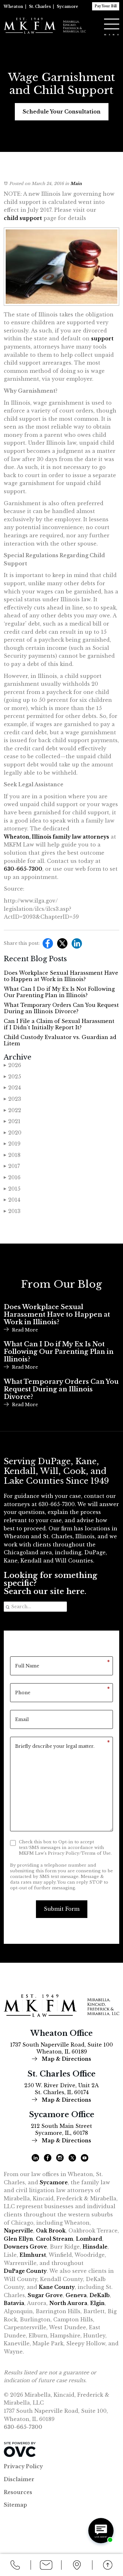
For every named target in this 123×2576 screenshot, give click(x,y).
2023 (12, 1099)
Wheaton (13, 6)
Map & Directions (66, 2059)
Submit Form (62, 1909)
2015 (12, 1189)
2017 (12, 1166)
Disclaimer (19, 2479)
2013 (12, 1211)
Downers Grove (25, 2247)
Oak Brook (51, 2231)
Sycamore (67, 6)
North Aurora (68, 2303)
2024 (12, 1088)
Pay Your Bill (106, 6)
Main (76, 184)
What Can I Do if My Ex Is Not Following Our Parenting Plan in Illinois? (59, 992)
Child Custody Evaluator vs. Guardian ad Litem (60, 1040)
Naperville (18, 2231)
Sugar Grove (45, 2295)
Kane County (57, 2287)
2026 (12, 1065)
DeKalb (100, 2295)
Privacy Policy (23, 2466)
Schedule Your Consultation (62, 112)
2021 (12, 1121)
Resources (18, 2492)
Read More (25, 1330)
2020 (13, 1133)
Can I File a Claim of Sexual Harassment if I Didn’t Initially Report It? (59, 1024)
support (102, 338)
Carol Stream (55, 2239)
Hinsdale (95, 2247)
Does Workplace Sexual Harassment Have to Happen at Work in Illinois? (61, 976)
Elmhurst (33, 2255)
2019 (12, 1144)
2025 (12, 1077)
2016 (12, 1177)
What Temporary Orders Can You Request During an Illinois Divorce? (61, 1008)
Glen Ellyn (18, 2239)
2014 (12, 1200)
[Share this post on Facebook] (46, 945)
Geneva (76, 2295)
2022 (12, 1110)
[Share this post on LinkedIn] (75, 945)
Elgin (97, 2303)
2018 (12, 1155)
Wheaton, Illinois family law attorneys (56, 837)
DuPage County (25, 2271)
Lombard (89, 2239)
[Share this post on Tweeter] (61, 945)
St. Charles (40, 6)
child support (23, 218)
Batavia (14, 2303)
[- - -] (112, 24)
